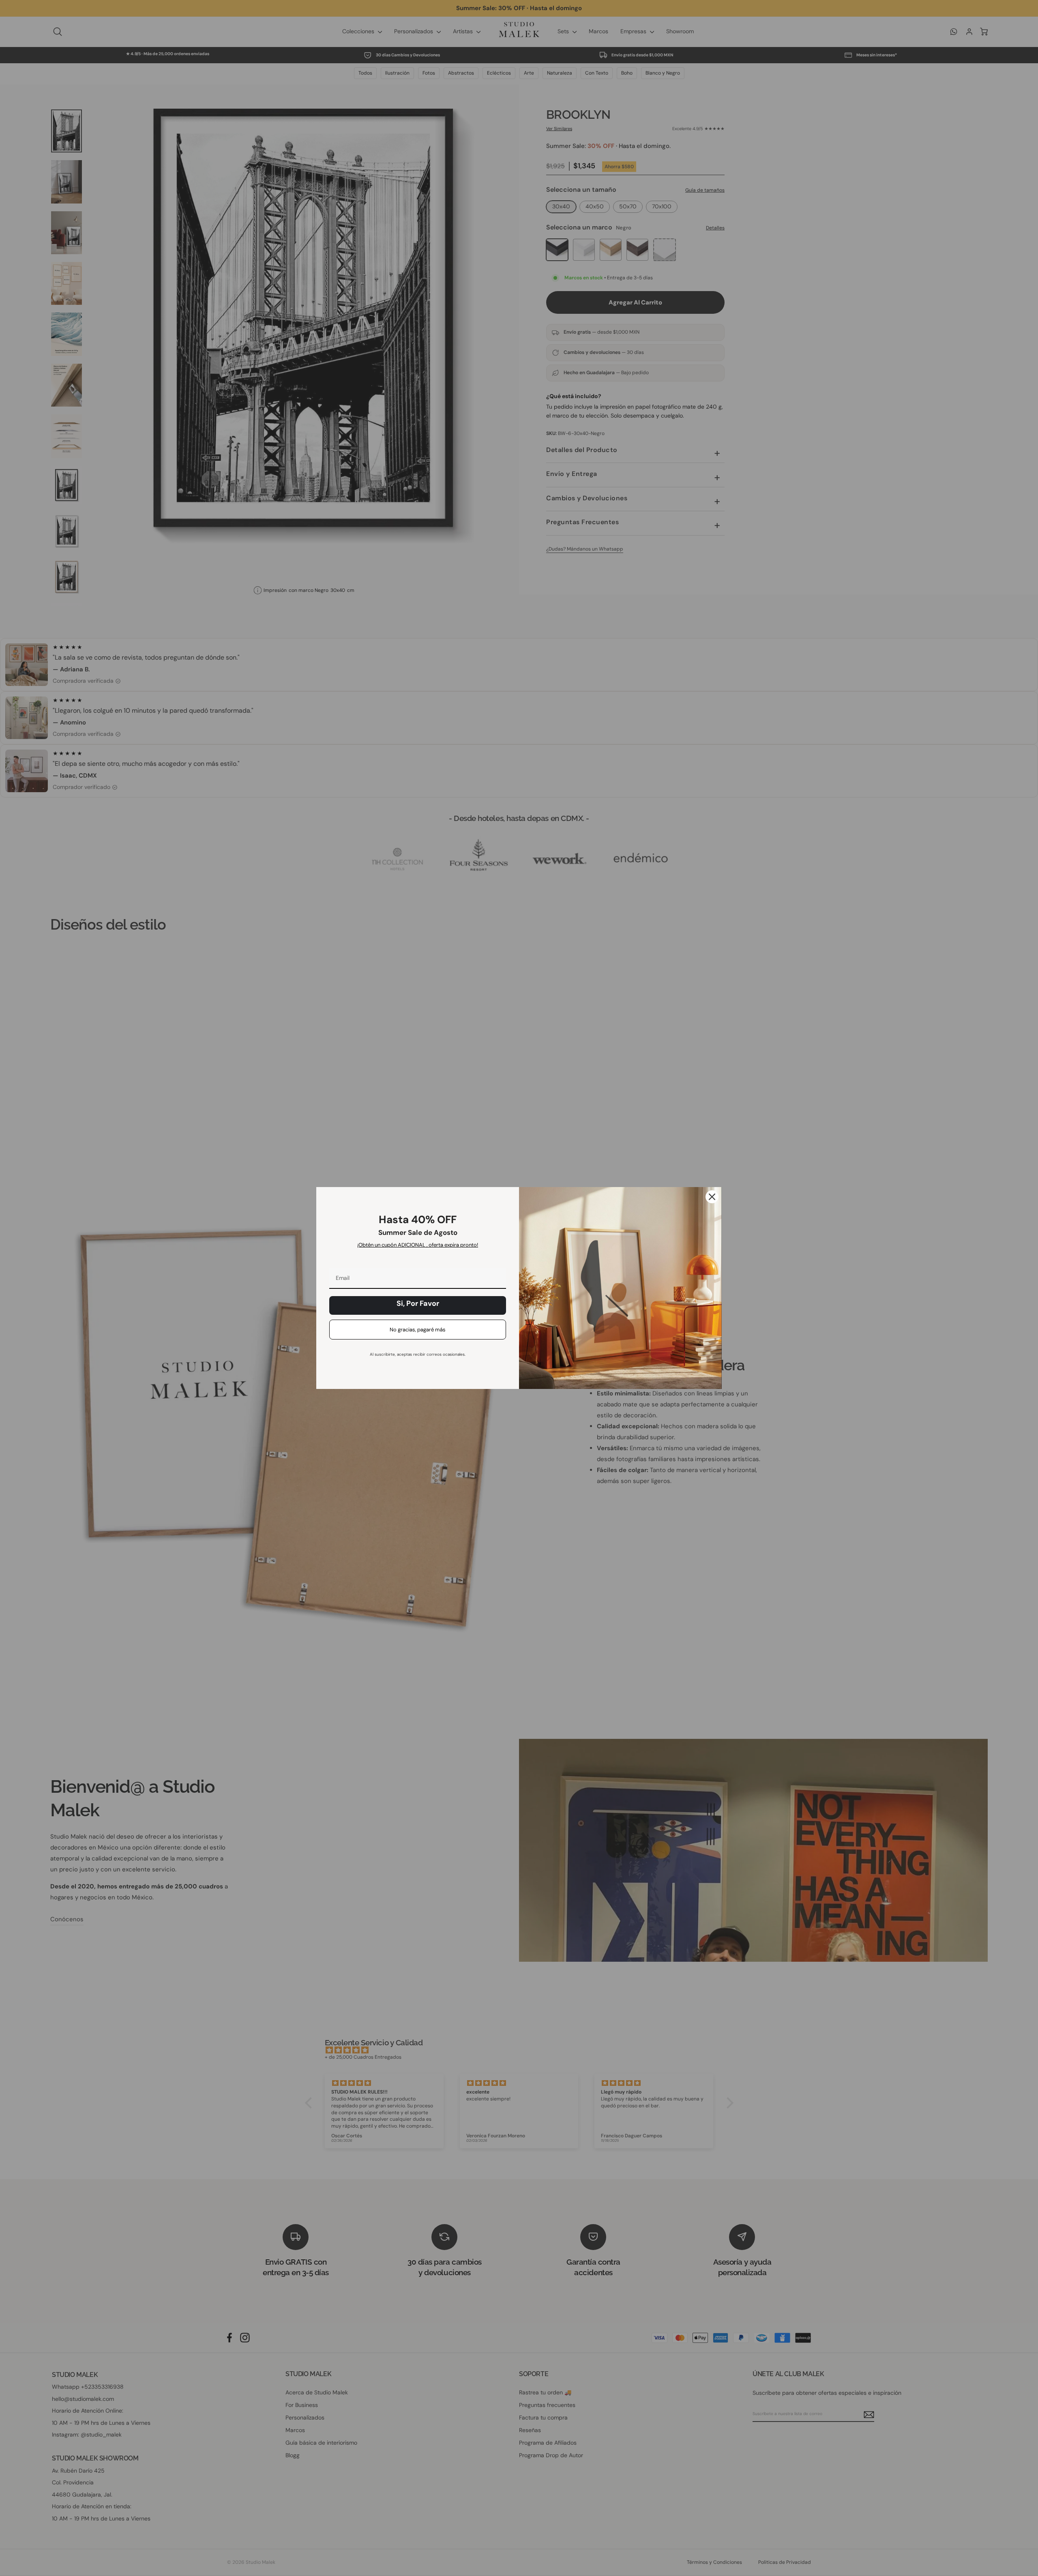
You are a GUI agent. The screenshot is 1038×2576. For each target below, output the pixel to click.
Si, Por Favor (418, 1303)
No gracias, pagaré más (418, 1330)
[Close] (712, 1197)
